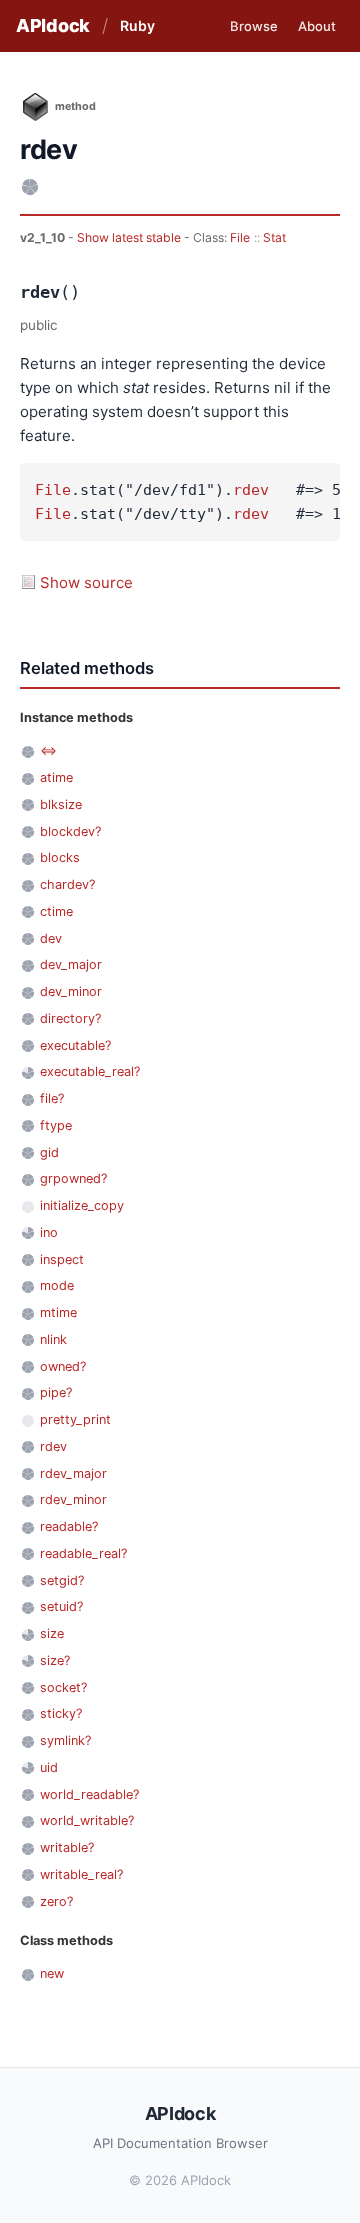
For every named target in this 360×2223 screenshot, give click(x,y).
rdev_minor (73, 1499)
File (240, 237)
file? (52, 1098)
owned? (63, 1366)
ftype (56, 1125)
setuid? (61, 1606)
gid (49, 1152)
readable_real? (83, 1553)
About (317, 26)
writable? (67, 1847)
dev (51, 938)
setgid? (62, 1580)
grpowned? (73, 1178)
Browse (254, 26)
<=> (48, 750)
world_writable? (87, 1820)
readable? (69, 1526)
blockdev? (70, 831)
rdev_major (73, 1473)
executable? (75, 1045)
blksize (61, 804)
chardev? (67, 884)
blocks (60, 857)
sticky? (61, 1713)
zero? (56, 1901)
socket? (63, 1687)
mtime (58, 1312)
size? (55, 1660)
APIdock (53, 25)
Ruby (137, 25)
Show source (86, 582)
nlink (53, 1339)
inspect (62, 1259)
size (52, 1633)
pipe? (56, 1392)
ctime (56, 911)
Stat (274, 237)
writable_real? (81, 1874)
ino (49, 1232)
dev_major (71, 964)
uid (49, 1767)
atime (56, 777)
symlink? (65, 1740)
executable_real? (90, 1071)
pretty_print (75, 1419)
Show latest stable (130, 237)
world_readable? (89, 1794)
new (52, 1973)
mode (57, 1285)
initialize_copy (82, 1205)
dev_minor (71, 991)
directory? (70, 1018)
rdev (251, 490)
